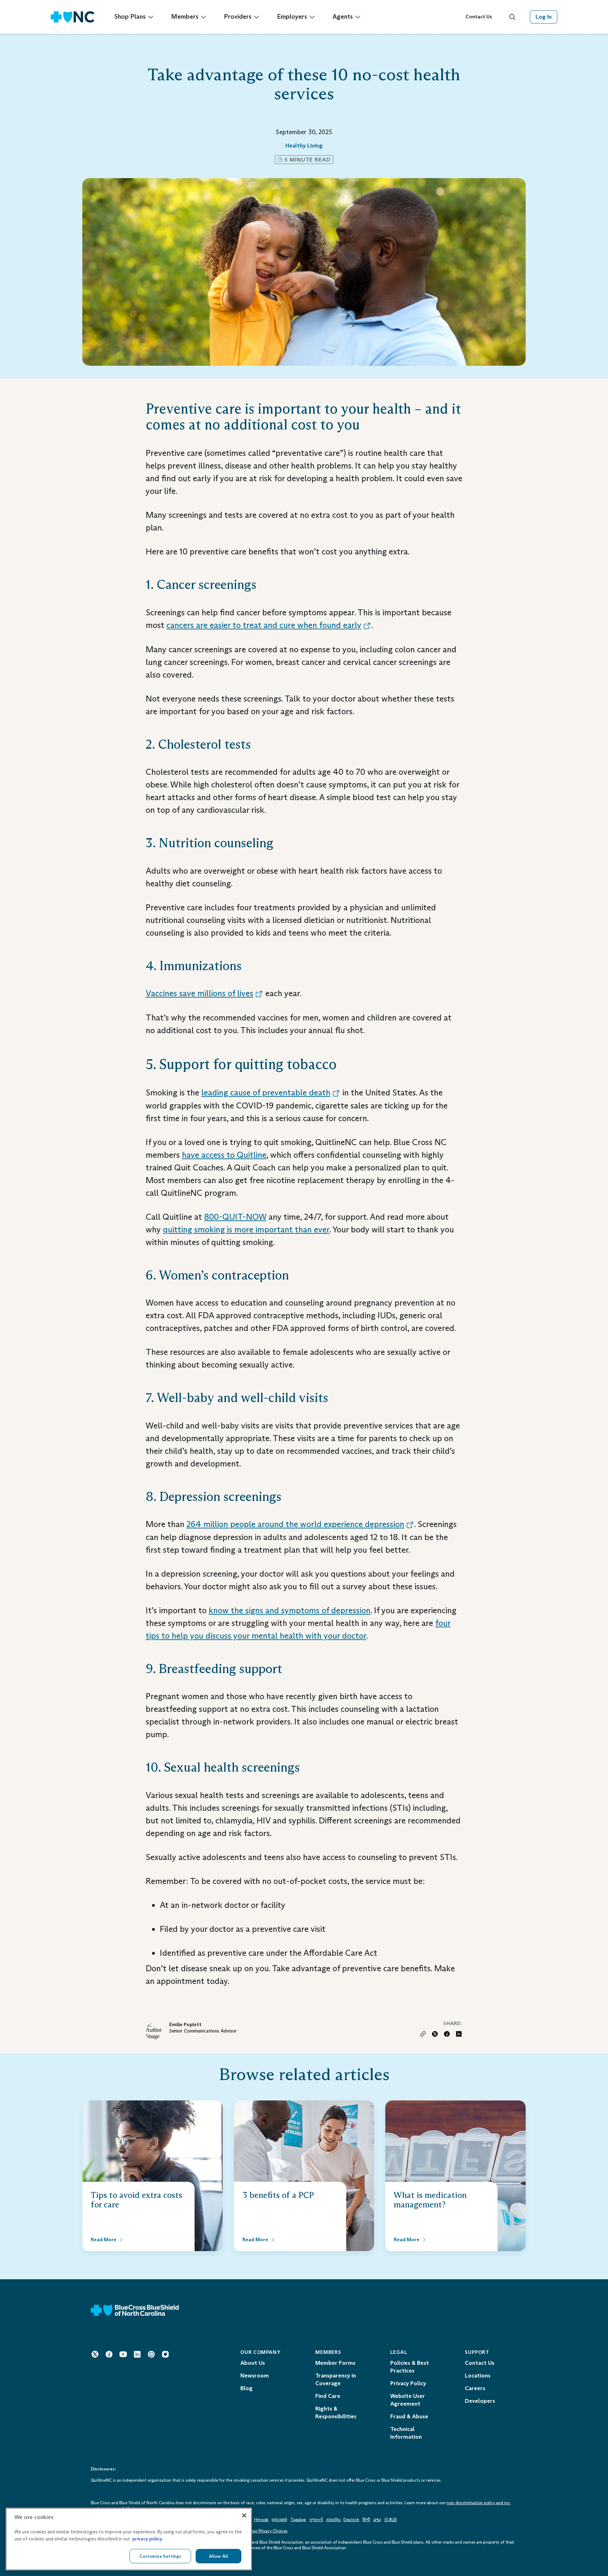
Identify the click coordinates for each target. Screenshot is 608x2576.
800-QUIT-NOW (235, 1217)
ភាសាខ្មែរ (334, 2520)
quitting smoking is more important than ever (246, 1229)
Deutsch (351, 2520)
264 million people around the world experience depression (295, 1524)
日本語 (391, 2520)
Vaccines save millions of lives (199, 993)
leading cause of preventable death (266, 1092)
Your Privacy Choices (268, 2531)
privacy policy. (148, 2539)
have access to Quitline (224, 1155)
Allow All (218, 2556)
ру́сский (279, 2520)
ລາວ (377, 2520)
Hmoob (261, 2520)
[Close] (244, 2515)
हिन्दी (366, 2520)
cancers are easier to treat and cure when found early (264, 625)
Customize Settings (160, 2556)
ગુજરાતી (316, 2520)
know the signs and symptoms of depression (290, 1610)
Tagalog (298, 2520)
